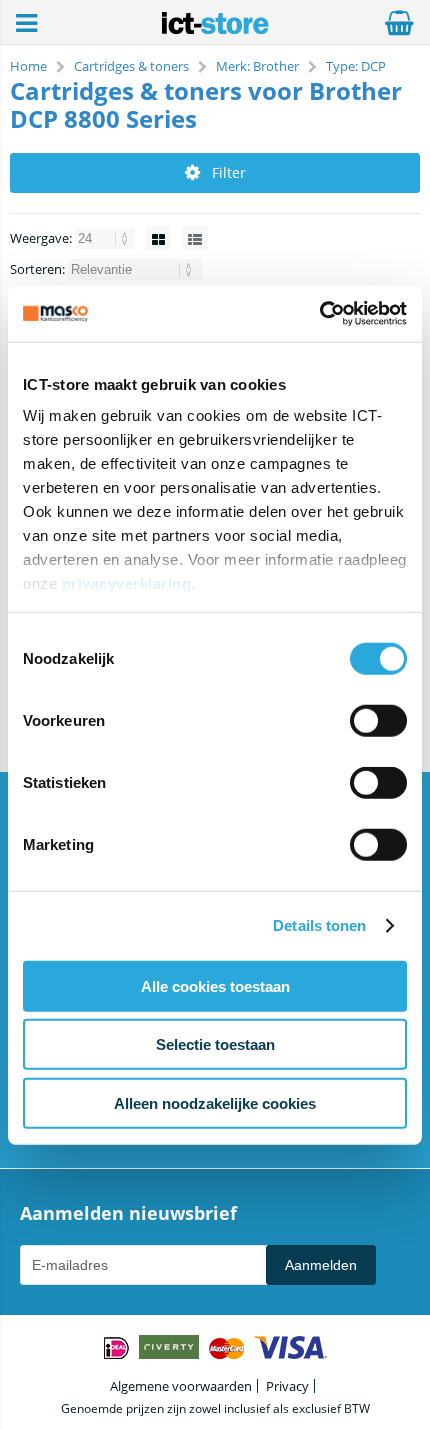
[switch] (378, 722)
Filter (229, 172)
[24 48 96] (106, 238)
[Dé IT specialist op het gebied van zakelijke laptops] (215, 28)
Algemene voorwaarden (181, 1386)
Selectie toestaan (215, 1044)
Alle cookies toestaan (215, 985)
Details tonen (319, 925)
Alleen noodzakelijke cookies (215, 1102)
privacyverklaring (127, 583)
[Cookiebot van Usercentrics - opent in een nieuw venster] (319, 314)
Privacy (287, 1386)
